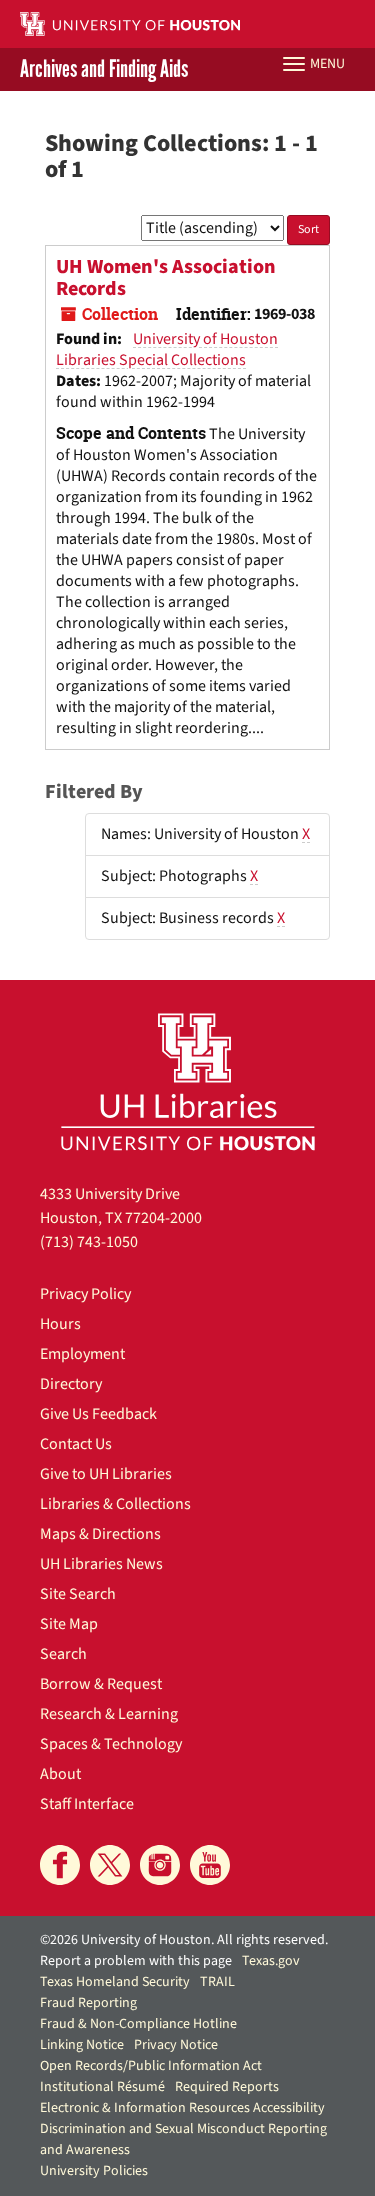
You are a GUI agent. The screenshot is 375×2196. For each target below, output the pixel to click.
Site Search (78, 1594)
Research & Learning (109, 1714)
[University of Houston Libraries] (188, 1081)
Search (63, 1654)
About (60, 1774)
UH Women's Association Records (166, 278)
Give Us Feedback (98, 1414)
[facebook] (60, 1865)
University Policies (94, 2171)
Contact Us (76, 1444)
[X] (110, 1865)
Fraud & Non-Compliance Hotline (138, 2024)
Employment (82, 1354)
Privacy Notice (176, 2045)
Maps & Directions (100, 1534)
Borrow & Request (101, 1684)
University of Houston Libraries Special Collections (167, 349)
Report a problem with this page (136, 1961)
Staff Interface (87, 1804)
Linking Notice (82, 2045)
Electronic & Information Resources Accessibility (182, 2108)
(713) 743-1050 (89, 1242)
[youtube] (210, 1865)
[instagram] (160, 1865)
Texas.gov (271, 1961)
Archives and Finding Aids (104, 69)
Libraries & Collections (115, 1504)
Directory (71, 1384)
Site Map (69, 1624)
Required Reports (227, 2087)
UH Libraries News (101, 1564)
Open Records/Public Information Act (151, 2066)
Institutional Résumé (102, 2087)
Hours (60, 1324)
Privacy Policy (85, 1294)
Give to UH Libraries (106, 1474)
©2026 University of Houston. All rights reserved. (184, 1940)
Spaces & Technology (111, 1744)
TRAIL (217, 1982)
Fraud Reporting (88, 2003)
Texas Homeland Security (115, 1982)
